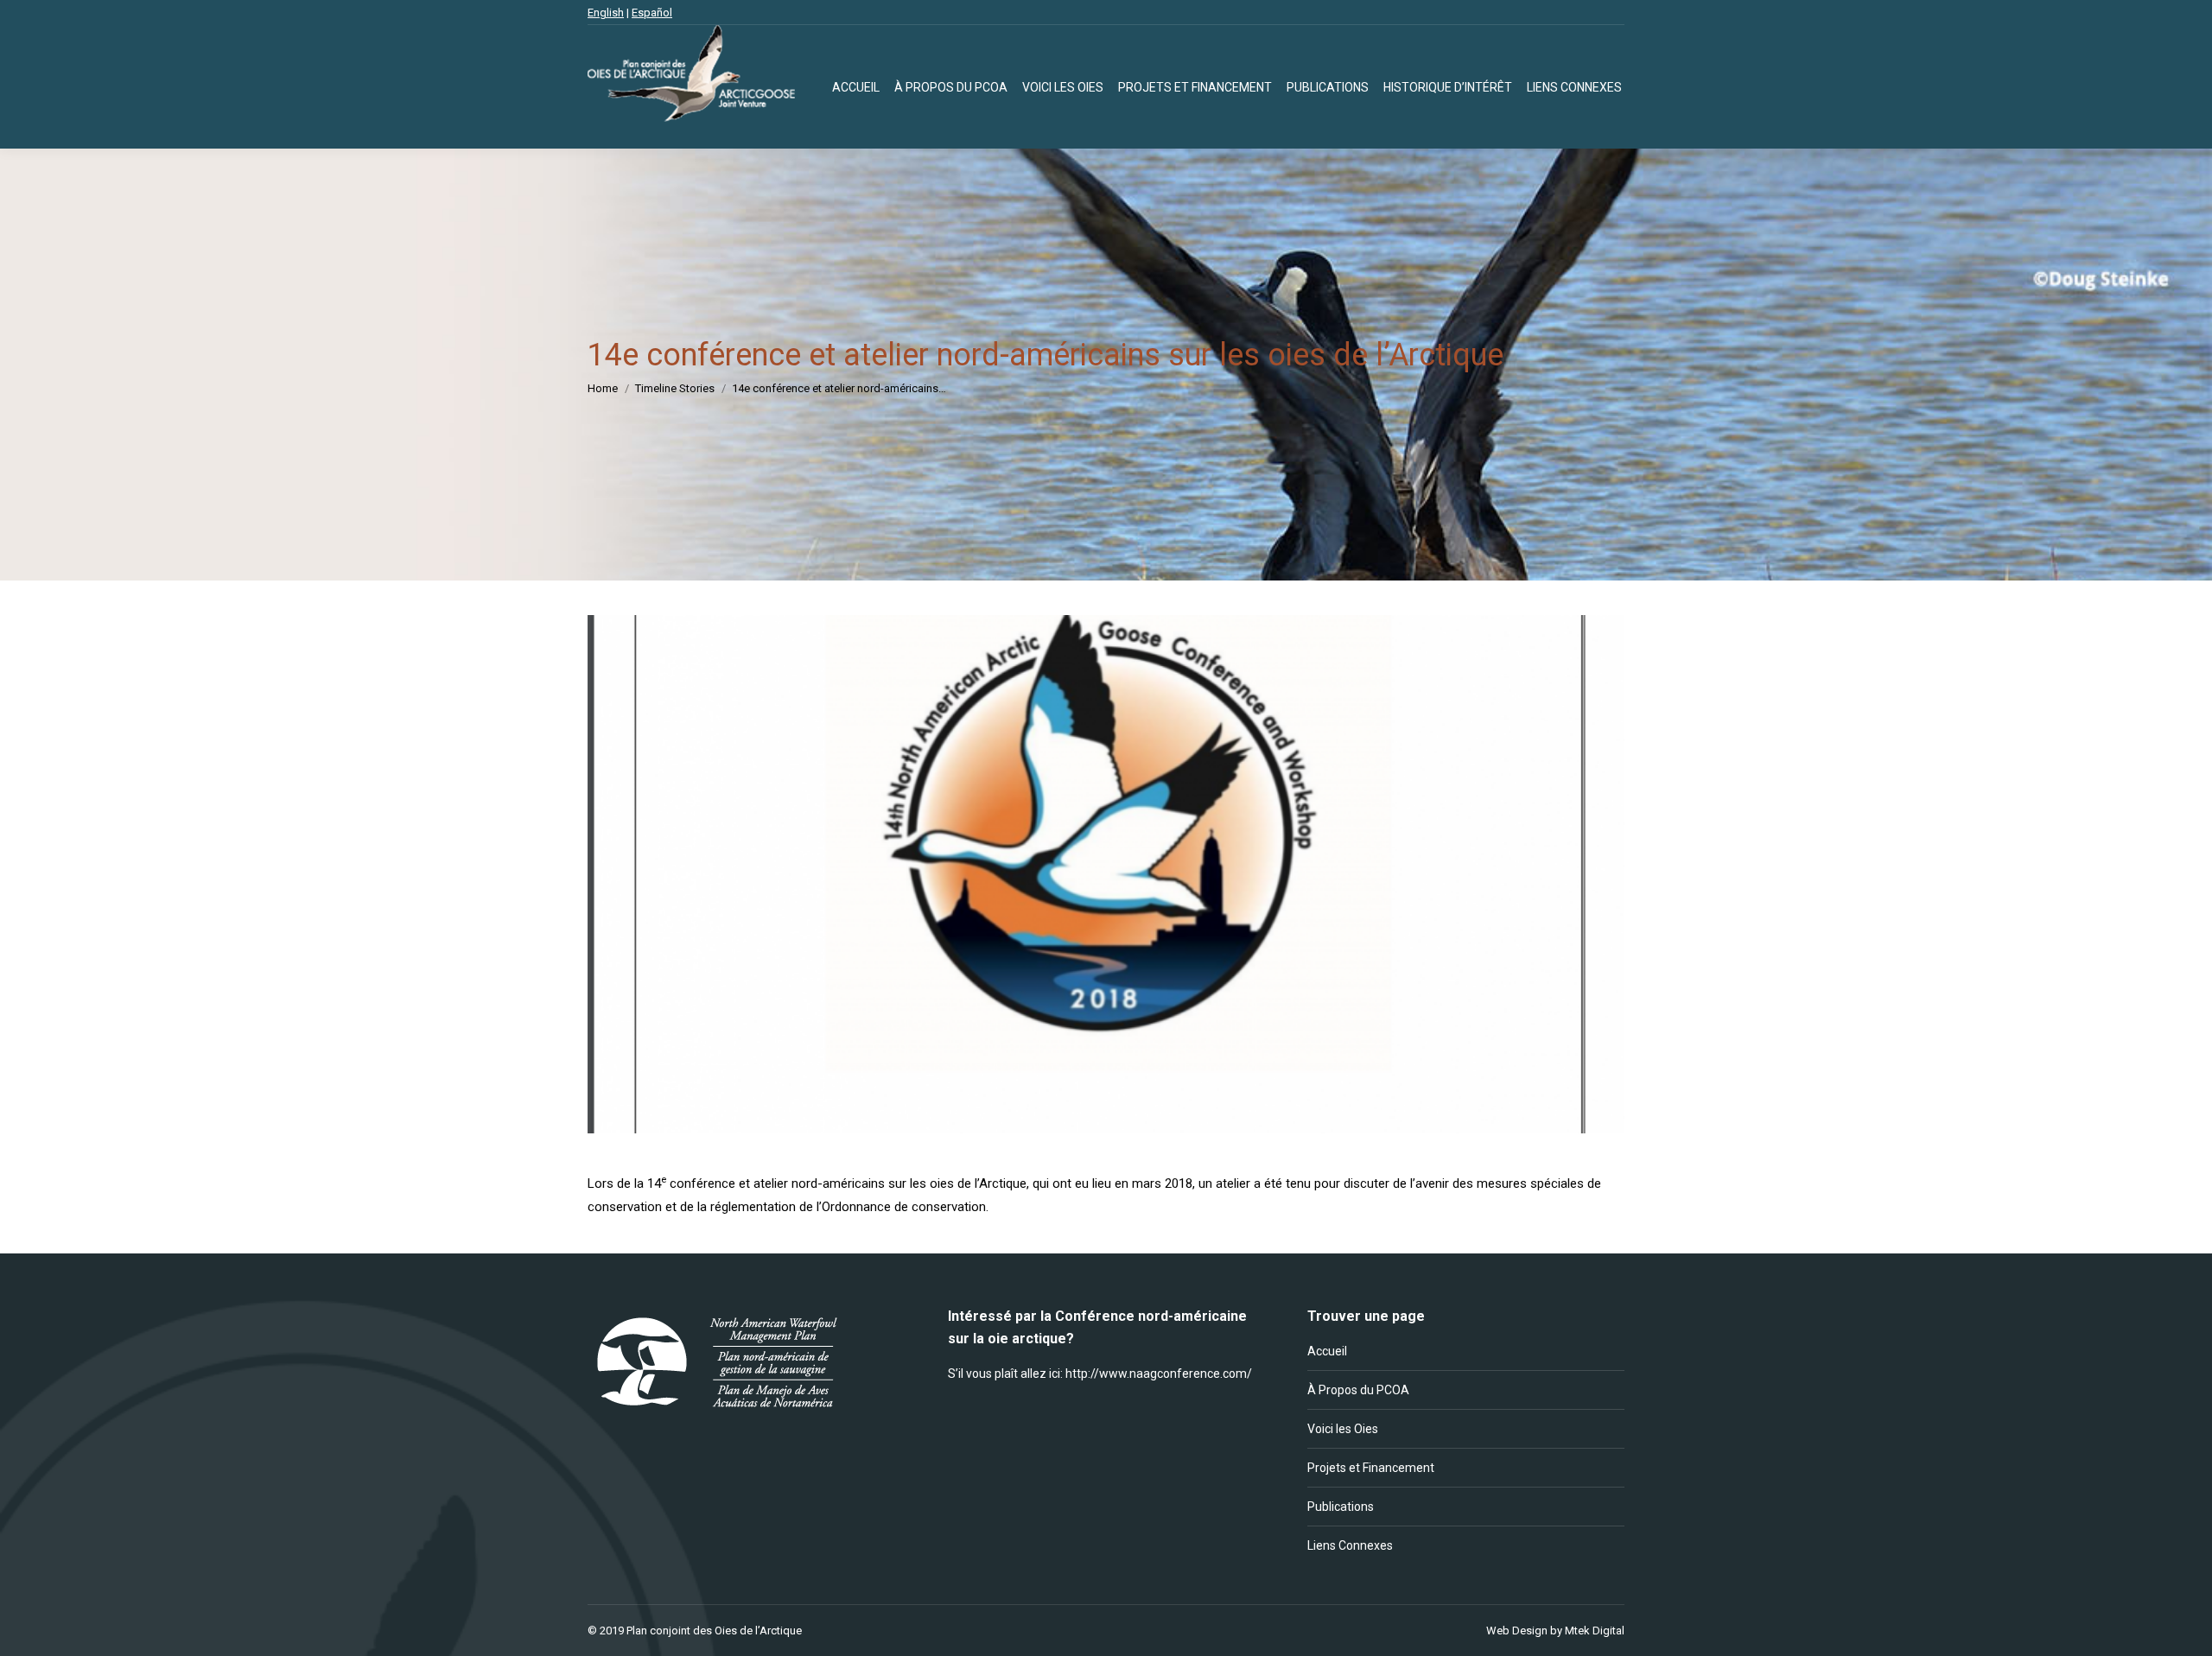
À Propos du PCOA (1358, 1390)
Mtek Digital (1595, 1631)
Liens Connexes (1350, 1545)
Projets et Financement (1371, 1468)
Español (652, 13)
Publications (1341, 1507)
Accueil (1327, 1351)
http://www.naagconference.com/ (1159, 1374)
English (606, 13)
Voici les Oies (1343, 1429)
